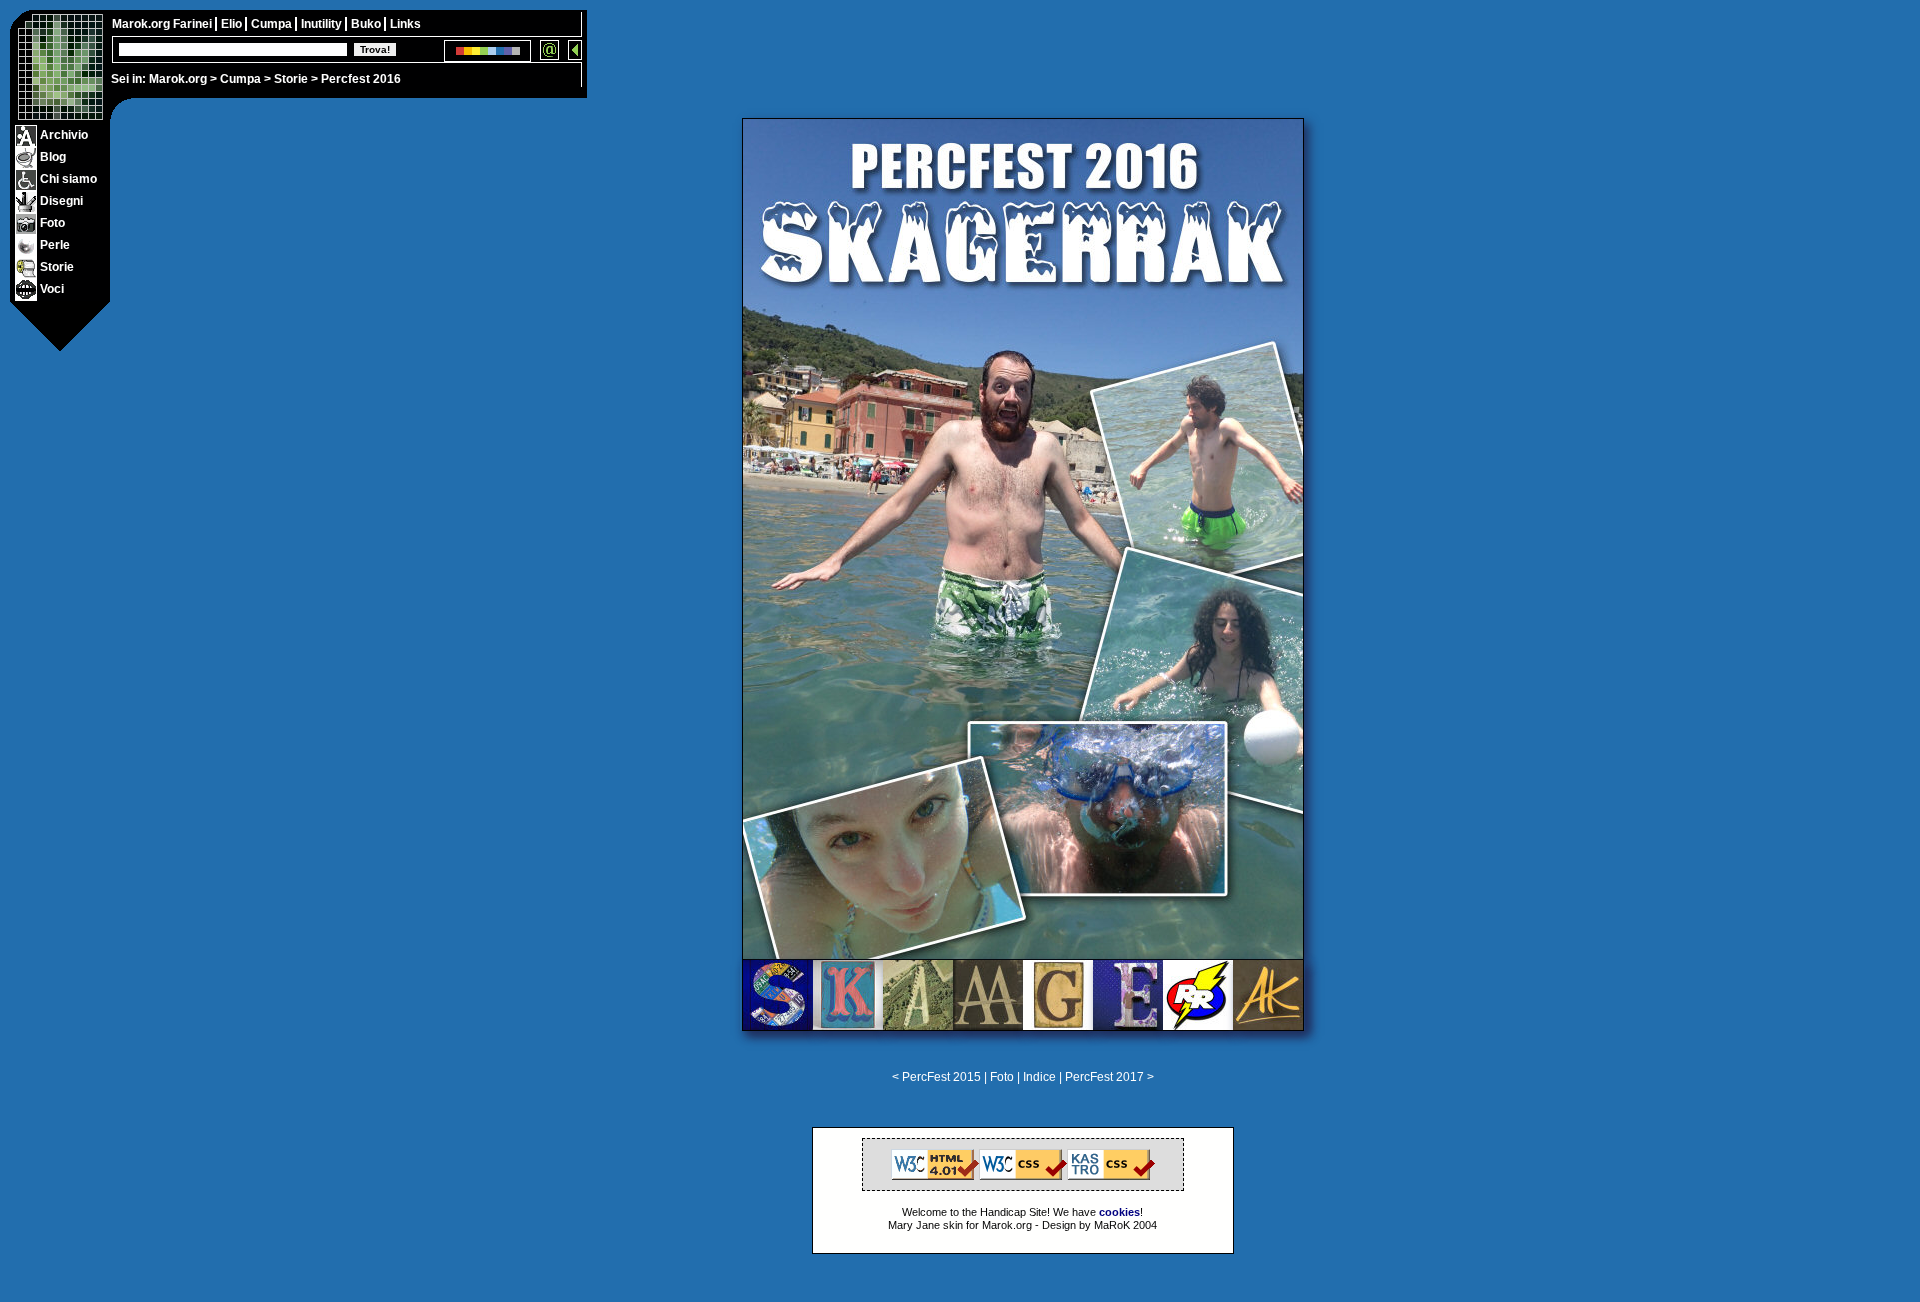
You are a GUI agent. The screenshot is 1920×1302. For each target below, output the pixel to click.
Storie (291, 79)
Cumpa (240, 79)
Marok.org (178, 79)
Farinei (194, 24)
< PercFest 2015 (936, 1077)
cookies (1119, 1212)
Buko (367, 24)
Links (405, 24)
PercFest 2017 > (1109, 1077)
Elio (233, 24)
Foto (1002, 1077)
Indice (1041, 1077)
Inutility (323, 24)
